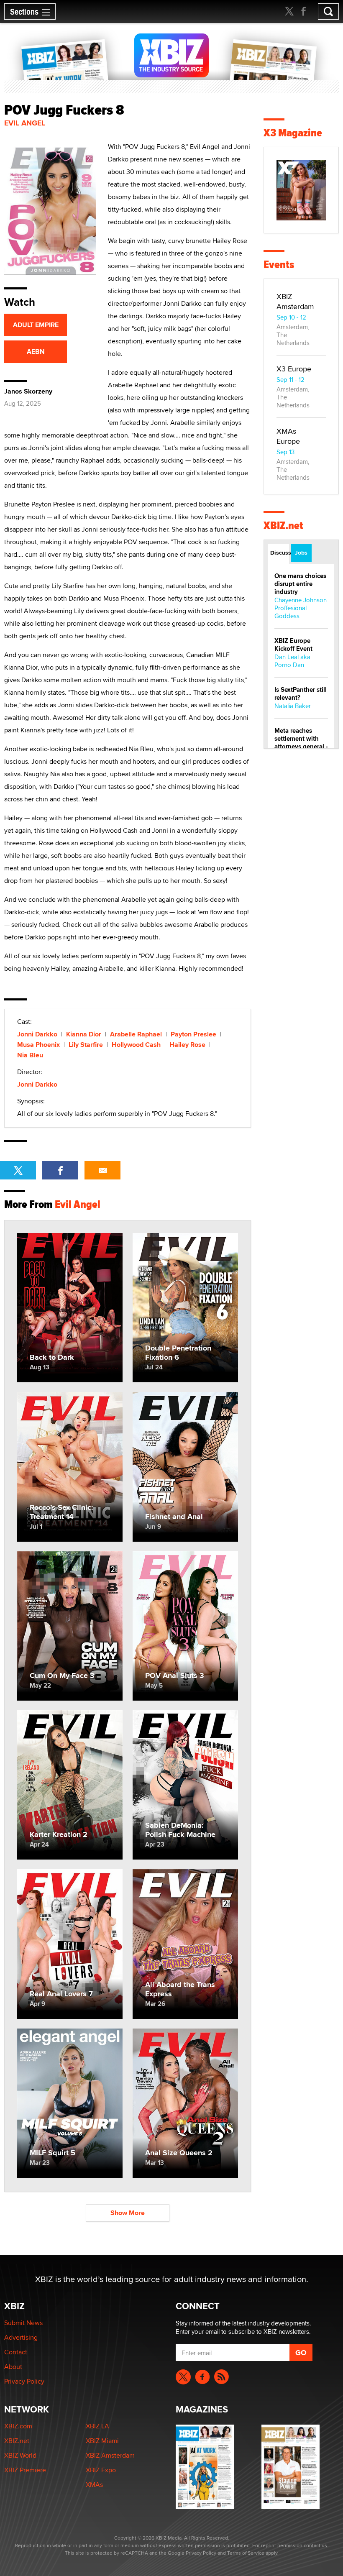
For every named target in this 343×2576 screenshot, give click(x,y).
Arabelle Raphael (136, 1034)
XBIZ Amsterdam (295, 301)
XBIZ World (20, 2455)
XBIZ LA (97, 2426)
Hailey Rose (187, 1045)
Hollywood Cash (136, 1045)
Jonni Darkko (37, 1034)
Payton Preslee (193, 1034)
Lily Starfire (86, 1045)
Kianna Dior (84, 1034)
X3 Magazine (293, 133)
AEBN (36, 352)
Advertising (21, 2337)
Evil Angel (25, 123)
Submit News (23, 2323)
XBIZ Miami (102, 2441)
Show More (128, 2213)
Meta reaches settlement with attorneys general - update (301, 743)
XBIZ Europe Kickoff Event (293, 645)
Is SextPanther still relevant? (301, 694)
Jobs (301, 553)
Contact (16, 2352)
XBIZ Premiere (25, 2470)
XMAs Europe (288, 436)
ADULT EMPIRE (36, 325)
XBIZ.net (283, 526)
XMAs (94, 2485)
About (13, 2367)
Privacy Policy (24, 2381)
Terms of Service (246, 2553)
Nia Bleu (30, 1055)
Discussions (280, 553)
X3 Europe (294, 369)
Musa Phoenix (38, 1045)
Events (279, 265)
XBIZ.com (18, 2426)
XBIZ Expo (101, 2470)
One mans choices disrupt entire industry (300, 584)
